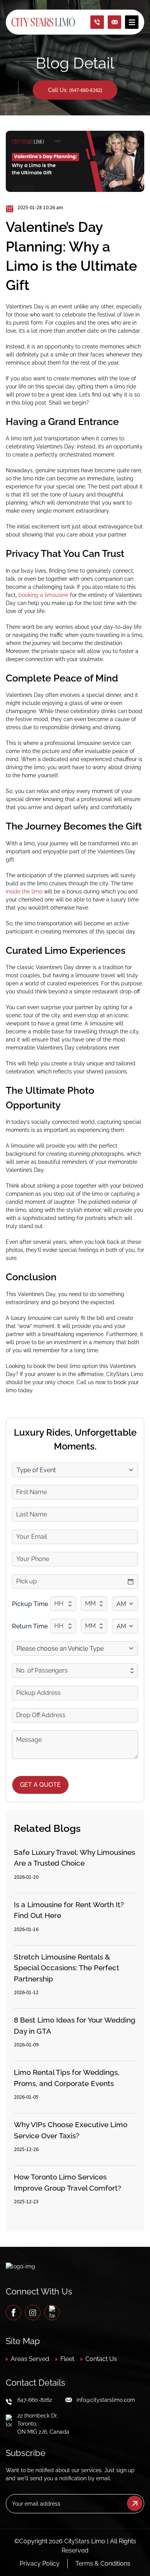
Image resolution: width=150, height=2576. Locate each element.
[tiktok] (52, 2313)
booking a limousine (43, 595)
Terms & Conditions (103, 2564)
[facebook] (13, 2313)
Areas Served (30, 2359)
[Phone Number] (97, 22)
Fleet (67, 2359)
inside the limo (24, 891)
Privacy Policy (40, 2564)
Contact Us (101, 2359)
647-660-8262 (35, 2400)
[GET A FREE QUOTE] (115, 22)
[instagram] (33, 2313)
